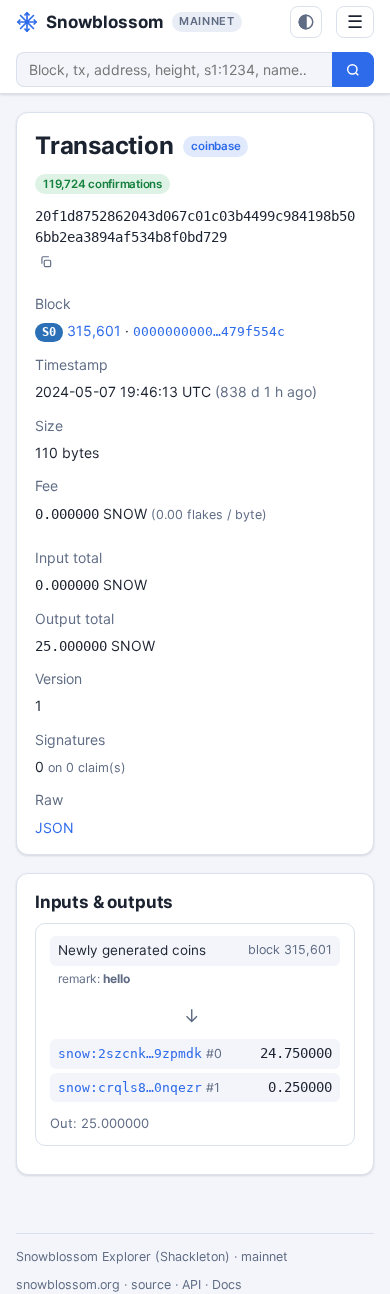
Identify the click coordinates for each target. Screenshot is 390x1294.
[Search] (353, 69)
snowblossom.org (68, 1284)
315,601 (94, 330)
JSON (54, 827)
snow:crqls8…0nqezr (130, 1087)
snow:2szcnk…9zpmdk (130, 1053)
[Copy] (46, 263)
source (151, 1284)
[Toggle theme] (306, 22)
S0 (49, 332)
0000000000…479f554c (209, 331)
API (191, 1284)
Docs (227, 1284)
